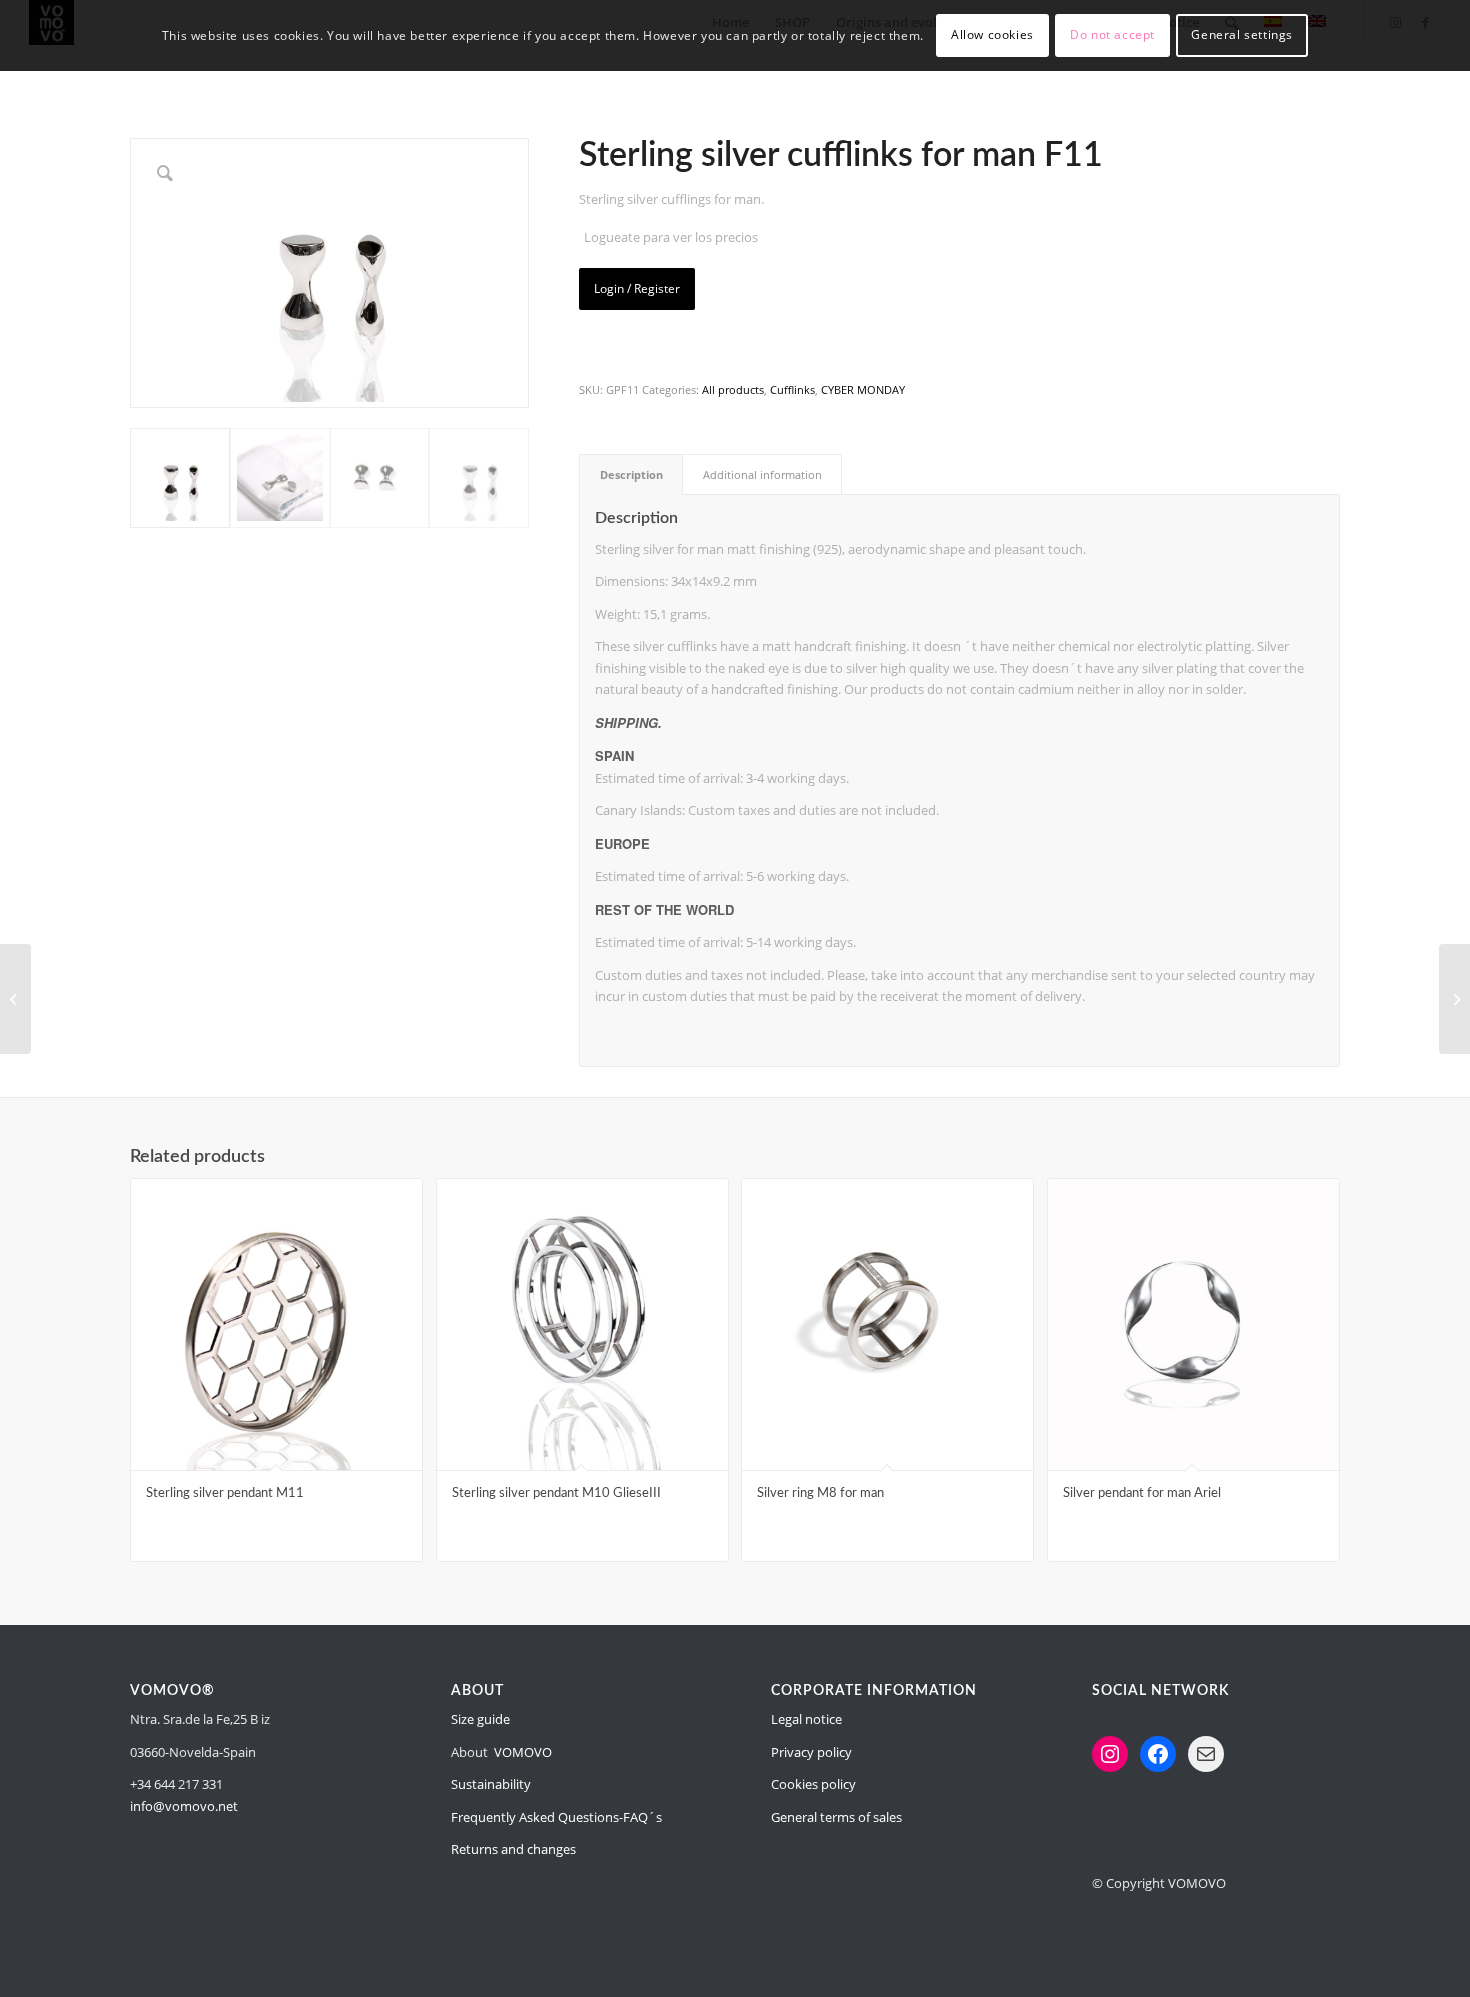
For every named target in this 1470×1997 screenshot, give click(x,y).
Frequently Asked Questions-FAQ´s (556, 1817)
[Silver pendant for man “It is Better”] (1454, 999)
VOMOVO (523, 1752)
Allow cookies (992, 34)
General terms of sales (836, 1817)
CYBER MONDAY (863, 389)
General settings (1242, 34)
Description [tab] (631, 474)
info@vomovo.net (184, 1806)
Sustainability (491, 1784)
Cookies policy (813, 1784)
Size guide (480, 1719)
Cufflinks (792, 389)
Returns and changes (513, 1849)
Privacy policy (811, 1752)
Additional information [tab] (762, 474)
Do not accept (1112, 34)
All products (733, 389)
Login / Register (637, 288)
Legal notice (806, 1719)
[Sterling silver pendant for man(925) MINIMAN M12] (15, 999)
